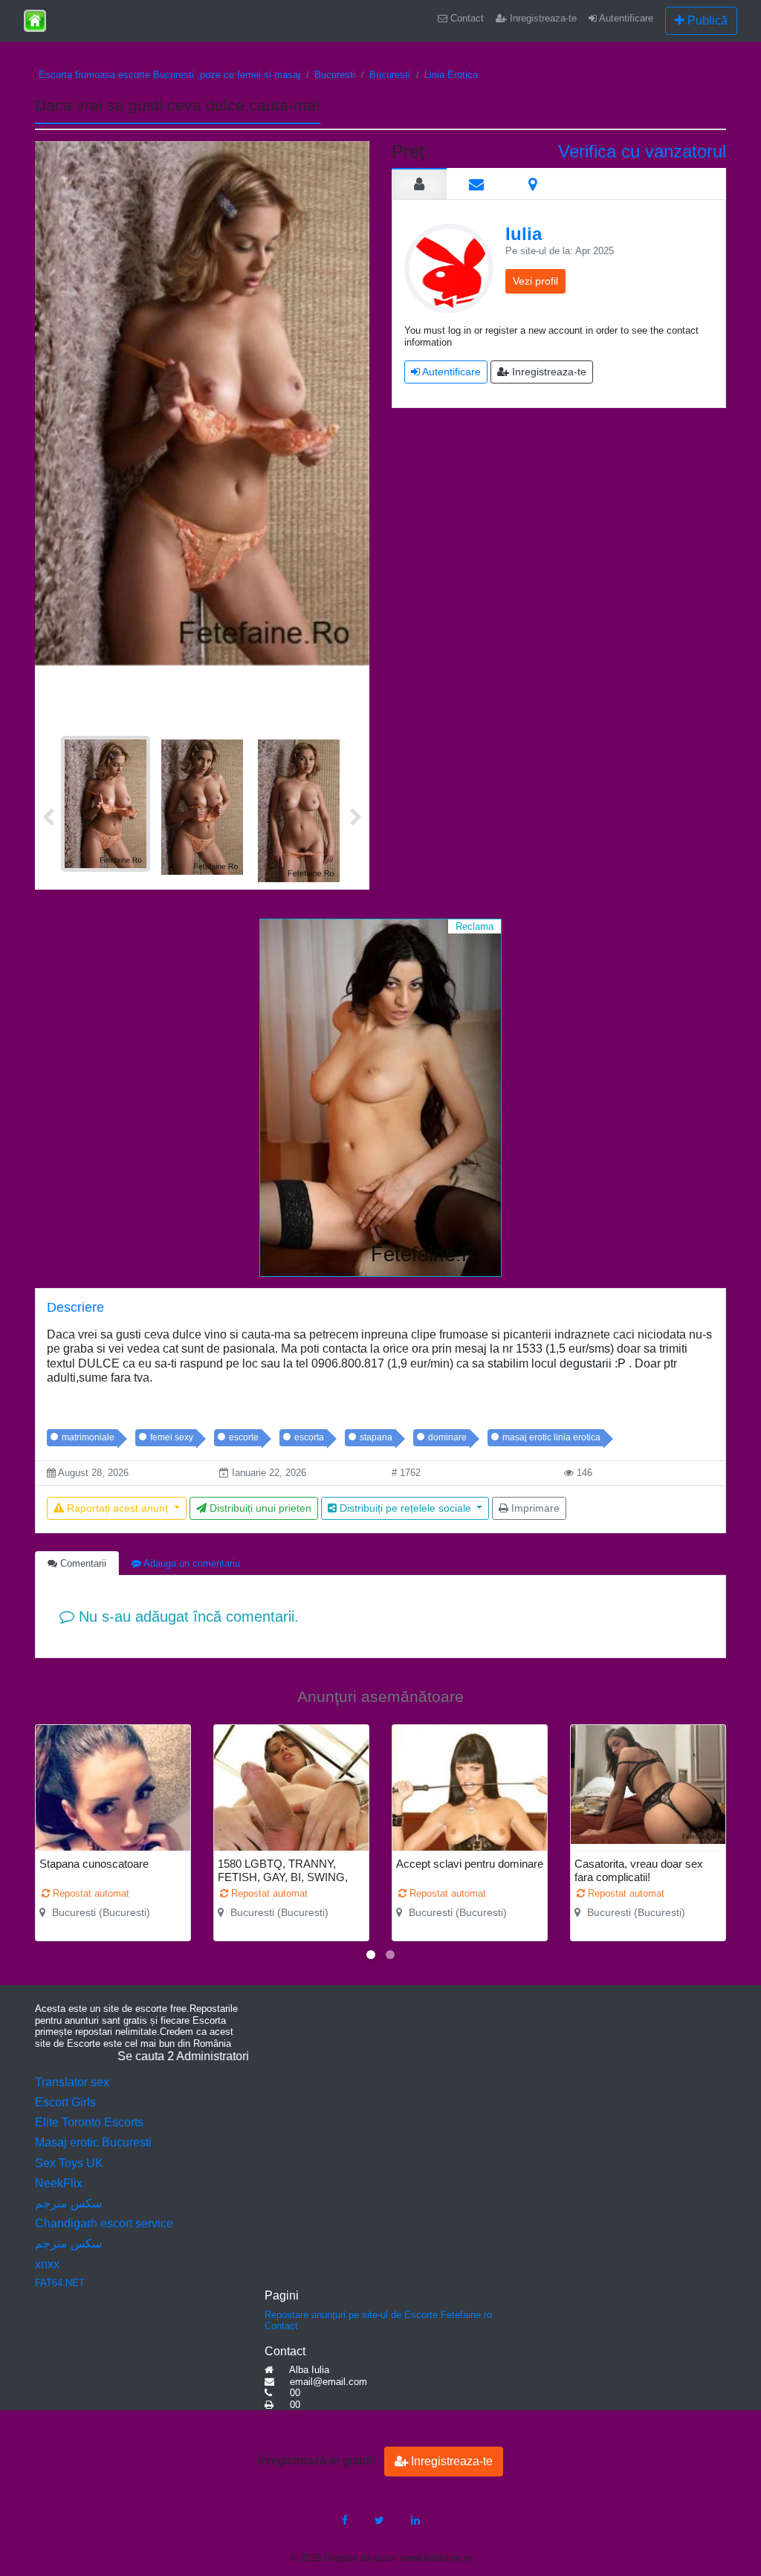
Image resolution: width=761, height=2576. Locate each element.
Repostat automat (90, 1893)
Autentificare (625, 18)
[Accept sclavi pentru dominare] (470, 1829)
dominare (447, 1437)
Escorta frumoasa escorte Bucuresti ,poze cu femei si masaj (169, 75)
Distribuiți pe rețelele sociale (405, 1508)
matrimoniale (88, 1437)
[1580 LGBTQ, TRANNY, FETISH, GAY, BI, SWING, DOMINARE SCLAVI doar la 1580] (291, 1830)
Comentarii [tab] (82, 1563)
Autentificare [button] (450, 372)
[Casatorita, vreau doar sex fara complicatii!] (648, 1784)
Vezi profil (535, 281)
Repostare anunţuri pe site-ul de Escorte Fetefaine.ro (378, 2315)
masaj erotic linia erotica (551, 1437)
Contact (466, 18)
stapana (376, 1437)
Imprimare (534, 1508)
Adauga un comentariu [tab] (191, 1563)
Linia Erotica (451, 75)
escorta (309, 1437)
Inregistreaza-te (542, 18)
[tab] (419, 184)
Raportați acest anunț (117, 1508)
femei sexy (172, 1437)
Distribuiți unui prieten (259, 1508)
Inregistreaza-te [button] (548, 372)
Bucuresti (335, 75)
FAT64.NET (60, 2283)
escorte (244, 1437)
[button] (371, 1955)
